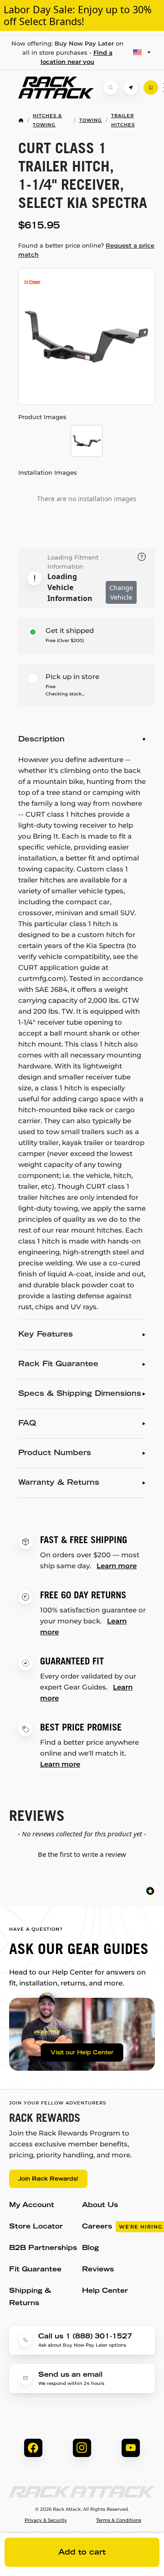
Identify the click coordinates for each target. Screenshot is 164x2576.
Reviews (98, 2270)
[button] (82, 1853)
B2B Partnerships (43, 2248)
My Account (32, 2205)
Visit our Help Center (82, 2053)
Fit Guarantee (35, 2270)
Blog (90, 2248)
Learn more (117, 1566)
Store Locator (36, 2227)
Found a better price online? (86, 250)
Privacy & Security (46, 2520)
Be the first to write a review (82, 1854)
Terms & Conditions (119, 2520)
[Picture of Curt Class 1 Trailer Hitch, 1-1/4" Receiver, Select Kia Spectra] (87, 337)
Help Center (105, 2291)
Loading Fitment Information (73, 562)
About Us (100, 2205)
